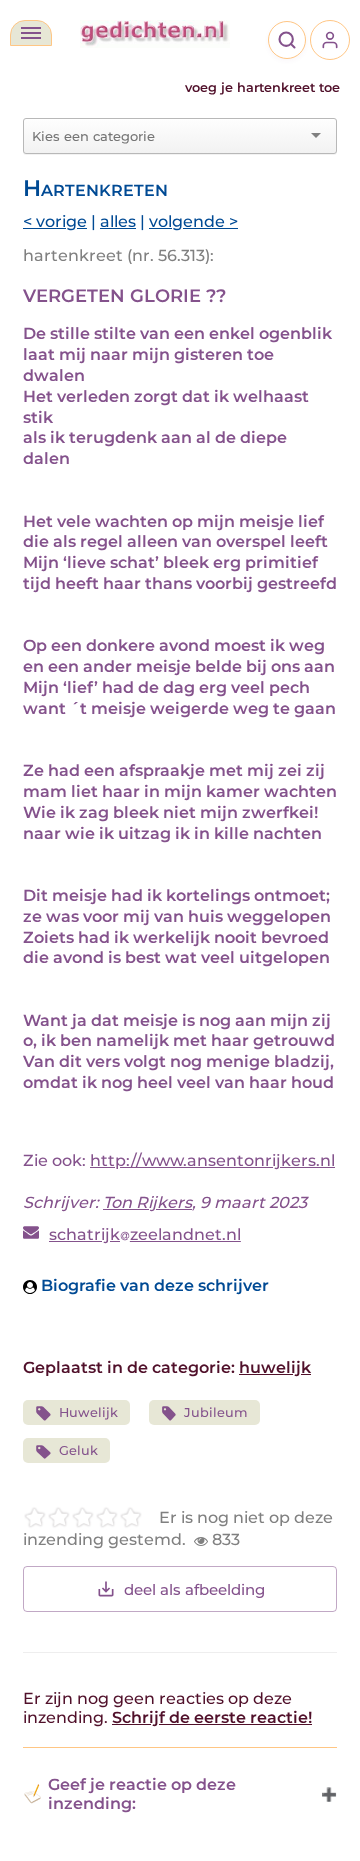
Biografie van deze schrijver (153, 1285)
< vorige (55, 221)
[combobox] (168, 136)
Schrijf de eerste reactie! (212, 1717)
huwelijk (275, 1367)
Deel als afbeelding (194, 1589)
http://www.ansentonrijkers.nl (212, 1160)
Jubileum (216, 1412)
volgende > (193, 221)
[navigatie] (31, 33)
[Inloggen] (330, 40)
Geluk (78, 1450)
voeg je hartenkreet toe (262, 87)
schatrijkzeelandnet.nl (145, 1234)
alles (118, 221)
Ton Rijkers (147, 1202)
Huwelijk (88, 1412)
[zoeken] (287, 40)
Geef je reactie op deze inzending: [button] (142, 1794)
